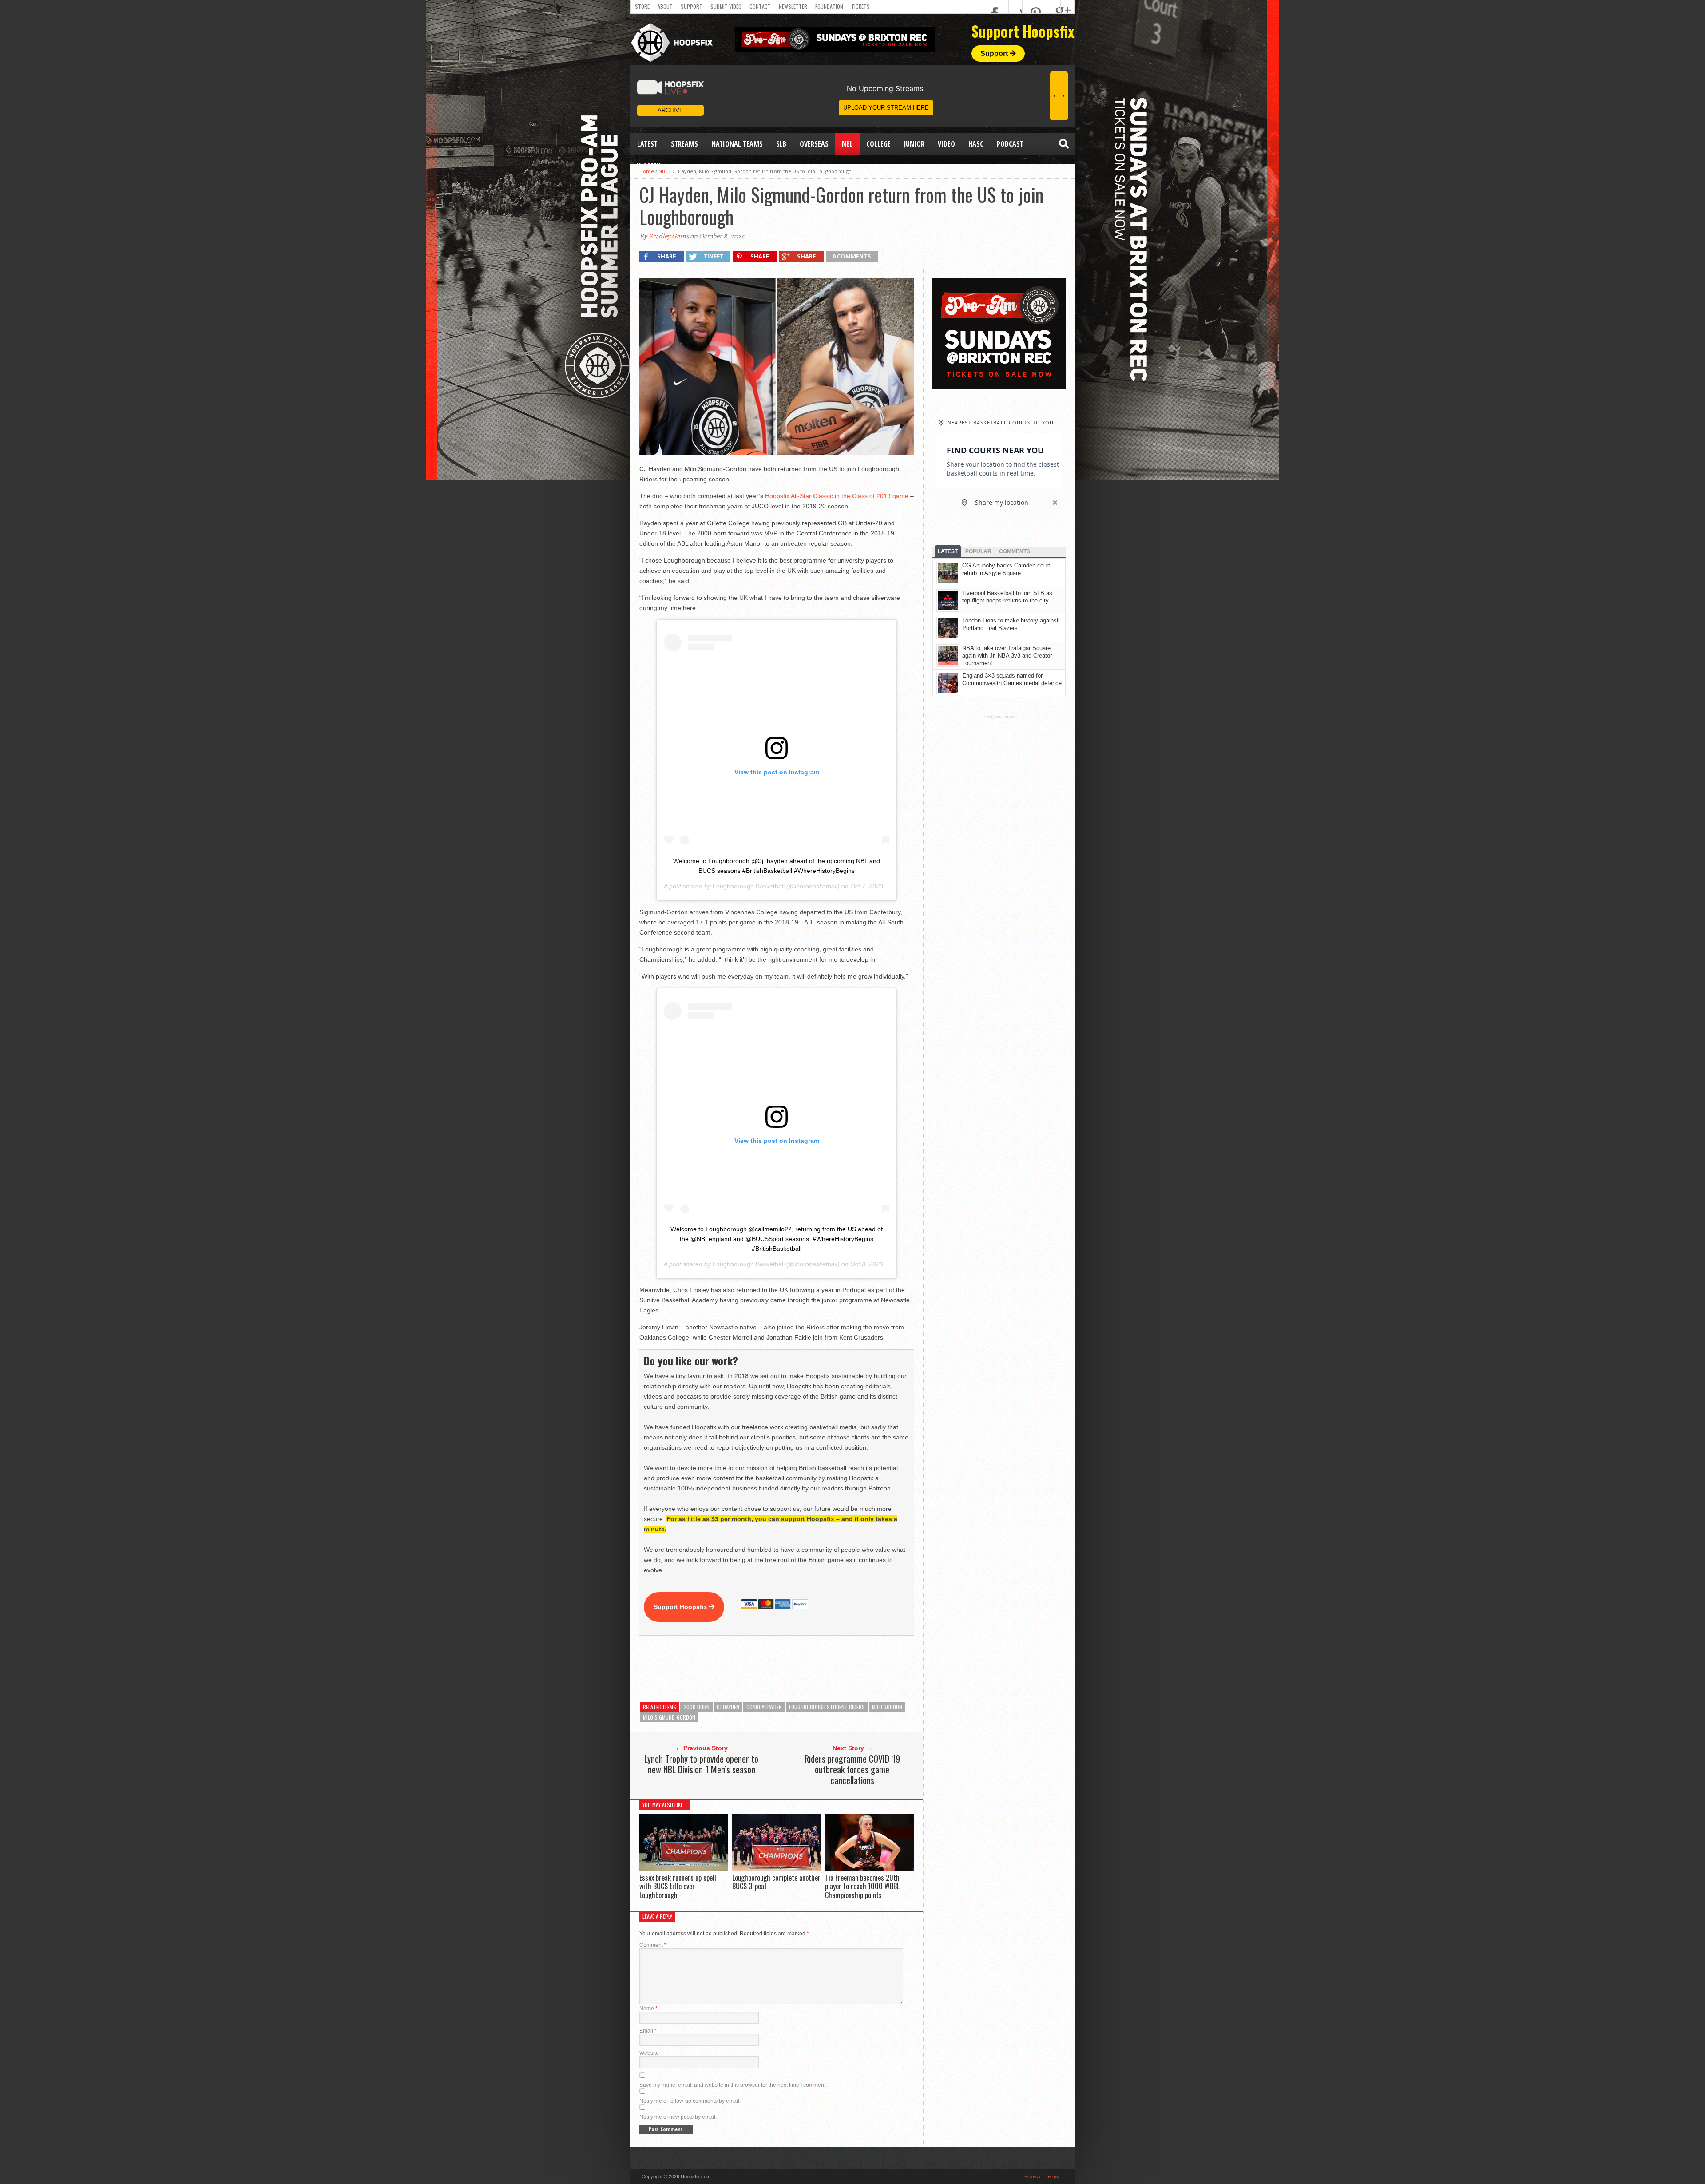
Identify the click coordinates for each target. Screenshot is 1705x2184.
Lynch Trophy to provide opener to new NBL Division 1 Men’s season (701, 1764)
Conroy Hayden (764, 1707)
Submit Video (726, 6)
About (665, 6)
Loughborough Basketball (749, 886)
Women (649, 166)
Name (648, 2009)
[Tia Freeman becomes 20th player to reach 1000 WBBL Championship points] (869, 1869)
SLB (781, 144)
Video (946, 144)
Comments (1015, 551)
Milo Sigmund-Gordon (669, 1717)
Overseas (814, 144)
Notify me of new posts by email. (678, 2117)
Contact (760, 6)
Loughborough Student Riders (827, 1707)
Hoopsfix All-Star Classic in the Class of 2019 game (837, 496)
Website (649, 2053)
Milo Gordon (887, 1707)
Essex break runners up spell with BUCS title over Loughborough (678, 1886)
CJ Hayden (728, 1707)
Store (642, 6)
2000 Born (696, 1707)
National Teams (737, 144)
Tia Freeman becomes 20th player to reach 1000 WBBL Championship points (862, 1886)
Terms (1052, 2176)
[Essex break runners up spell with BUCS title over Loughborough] (684, 1869)
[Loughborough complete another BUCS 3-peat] (777, 1869)
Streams (684, 144)
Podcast (1010, 144)
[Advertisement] (801, 1669)
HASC (976, 144)
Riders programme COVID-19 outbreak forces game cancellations (852, 1769)
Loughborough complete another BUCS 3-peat (776, 1882)
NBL (847, 144)
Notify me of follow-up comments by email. (690, 2101)
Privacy (1033, 2176)
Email (648, 2031)
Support (692, 6)
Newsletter (793, 6)
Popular (978, 551)
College (878, 144)
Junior (914, 144)
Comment (653, 1945)
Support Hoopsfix (681, 1607)
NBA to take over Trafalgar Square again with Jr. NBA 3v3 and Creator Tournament (1007, 656)
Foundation (829, 6)
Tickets (860, 6)
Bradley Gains (668, 236)
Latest (647, 144)
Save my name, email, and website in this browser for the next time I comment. (733, 2085)
